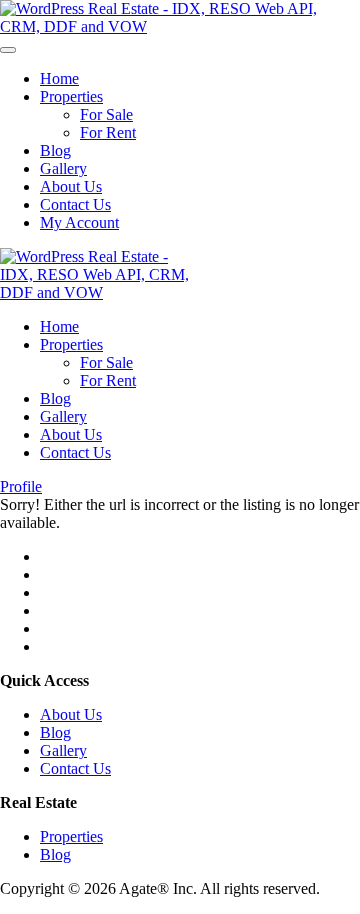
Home (59, 78)
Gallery (63, 168)
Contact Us (75, 204)
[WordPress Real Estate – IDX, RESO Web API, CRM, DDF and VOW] (180, 26)
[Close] (8, 50)
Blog (55, 150)
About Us (71, 186)
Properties (71, 96)
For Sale (106, 114)
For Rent (108, 132)
